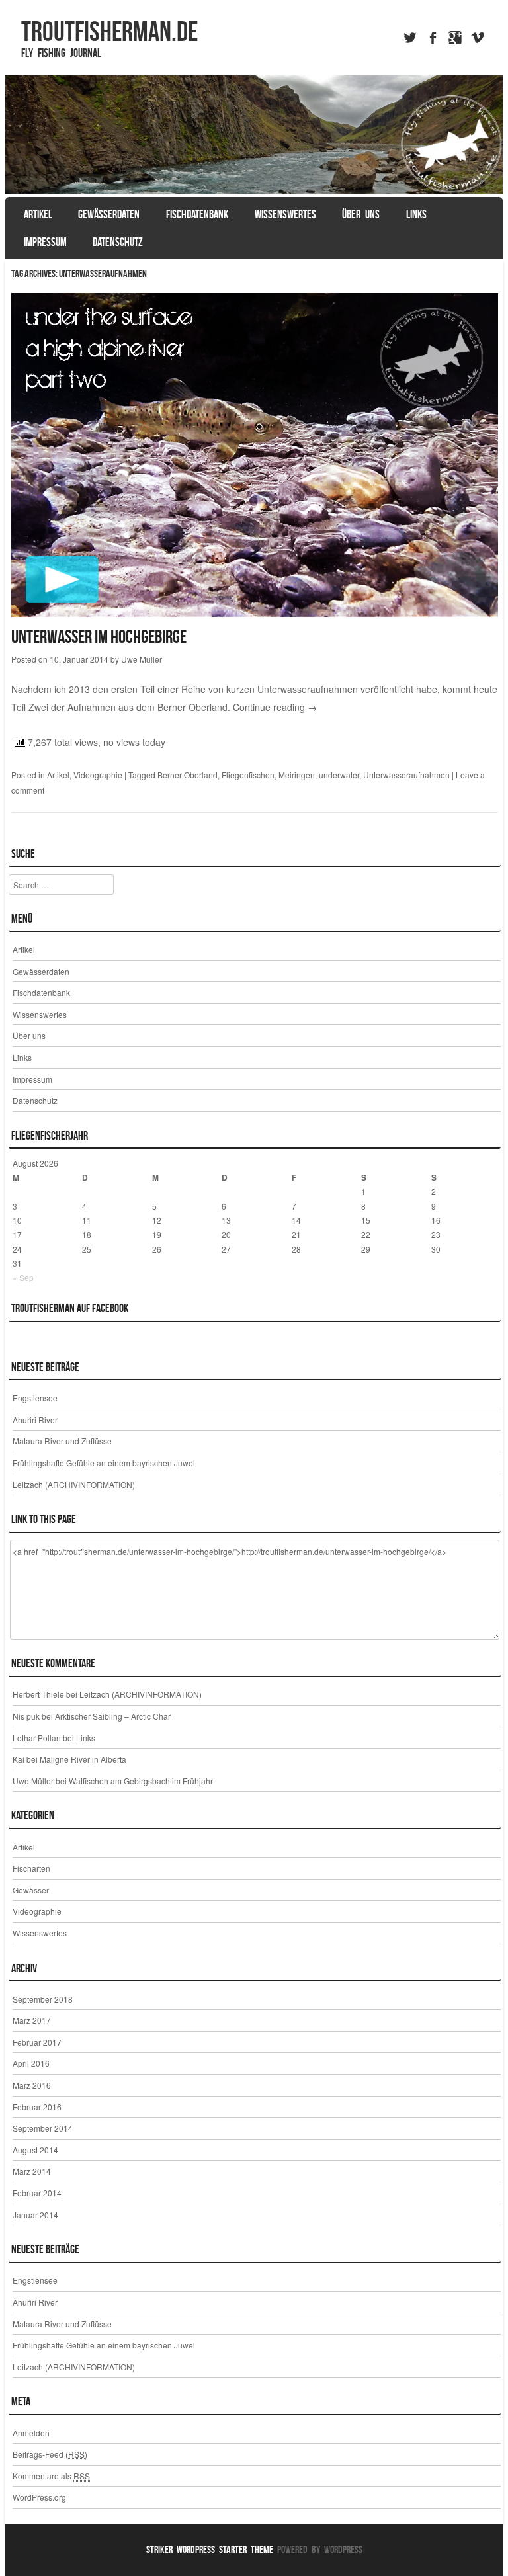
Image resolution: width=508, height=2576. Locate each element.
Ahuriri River (35, 1420)
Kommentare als (51, 2476)
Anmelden (31, 2433)
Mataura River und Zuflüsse (62, 1441)
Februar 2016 (37, 2107)
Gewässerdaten (109, 214)
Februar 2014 (37, 2193)
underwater (339, 775)
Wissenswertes (285, 214)
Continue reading (275, 707)
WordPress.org (39, 2497)
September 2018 (43, 1999)
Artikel (38, 214)
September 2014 (43, 2128)
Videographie (98, 775)
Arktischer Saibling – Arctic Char (113, 1716)
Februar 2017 (37, 2042)
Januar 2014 (35, 2215)
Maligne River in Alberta (83, 1759)
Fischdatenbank (197, 214)
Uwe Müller (142, 659)
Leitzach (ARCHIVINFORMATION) (74, 1484)
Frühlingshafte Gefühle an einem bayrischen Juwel (104, 1463)
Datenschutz (118, 242)
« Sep (23, 1277)
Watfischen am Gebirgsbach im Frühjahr (141, 1781)
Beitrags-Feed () (50, 2454)
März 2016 (32, 2085)
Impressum (45, 242)
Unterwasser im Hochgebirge (99, 637)
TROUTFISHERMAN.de (109, 31)
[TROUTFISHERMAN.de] (254, 135)
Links (416, 214)
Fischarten (31, 1868)
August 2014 (35, 2150)
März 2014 (32, 2171)
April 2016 (31, 2063)
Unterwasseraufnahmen (406, 775)
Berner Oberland (188, 775)
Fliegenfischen (248, 775)
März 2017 (32, 2020)
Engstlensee (35, 1398)
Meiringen (297, 775)
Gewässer (31, 1890)
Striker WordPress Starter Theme (210, 2549)
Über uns (361, 214)
